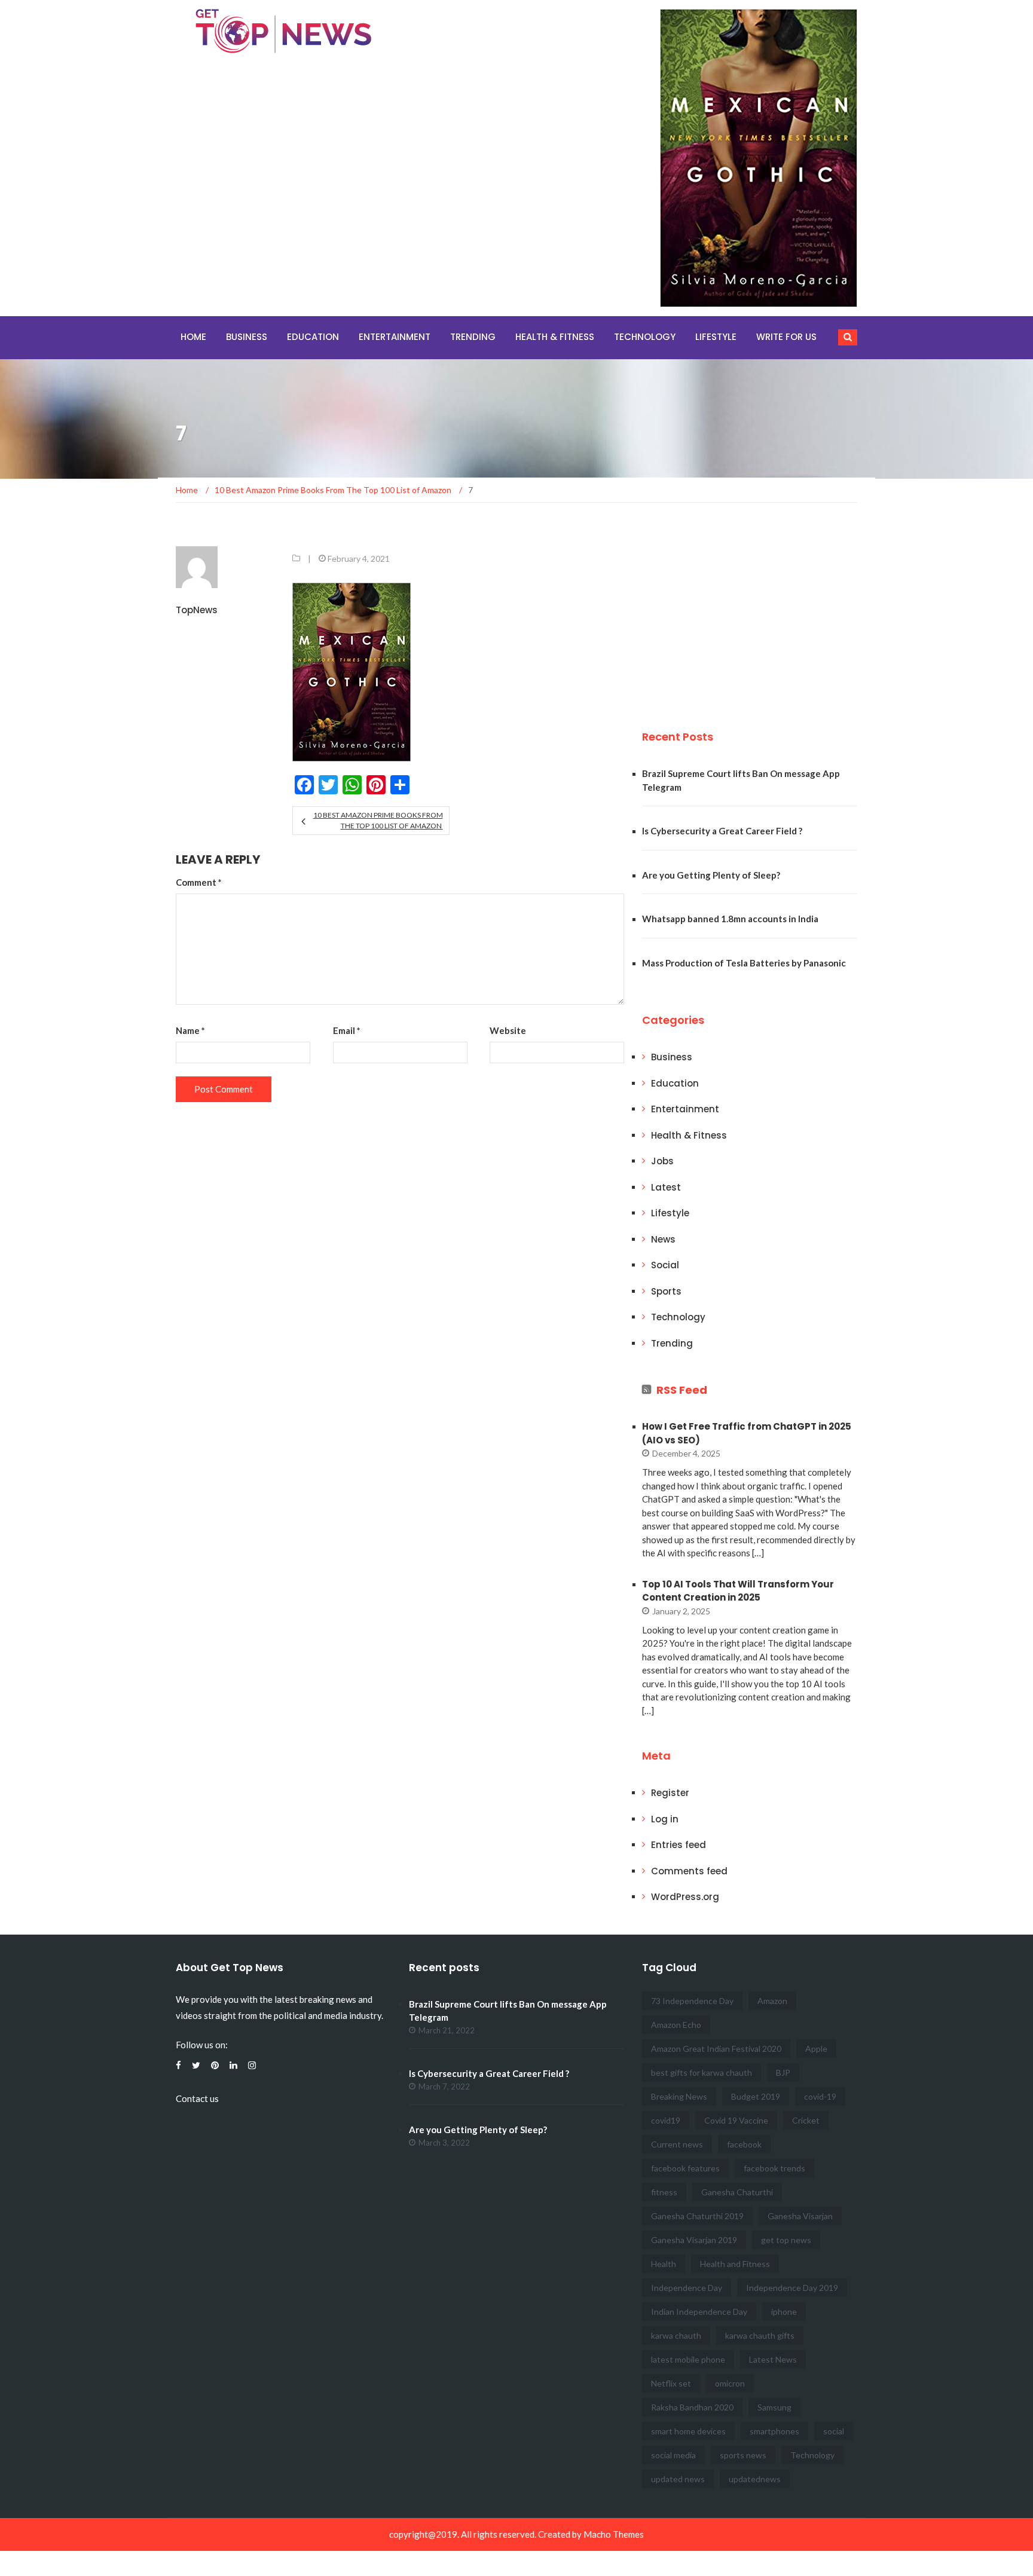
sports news (743, 2455)
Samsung (774, 2407)
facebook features (685, 2168)
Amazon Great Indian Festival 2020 (716, 2049)
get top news (786, 2240)
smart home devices (688, 2431)
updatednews (755, 2479)
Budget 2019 (756, 2096)
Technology (645, 337)
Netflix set (671, 2383)
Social (665, 1265)
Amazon (772, 2001)
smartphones (774, 2431)
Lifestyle (716, 337)
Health (664, 2264)
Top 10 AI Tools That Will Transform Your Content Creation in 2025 (738, 1591)
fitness (664, 2192)
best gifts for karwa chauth (702, 2072)
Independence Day (687, 2288)
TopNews (197, 610)
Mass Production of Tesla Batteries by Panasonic (744, 963)
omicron (730, 2383)
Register (670, 1793)
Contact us (197, 2098)
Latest (666, 1187)
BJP (783, 2072)
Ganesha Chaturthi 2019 (697, 2216)
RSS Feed (682, 1390)
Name (190, 1030)
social (834, 2431)
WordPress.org (685, 1897)
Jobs (662, 1161)
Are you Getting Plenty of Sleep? (711, 875)
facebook (744, 2144)
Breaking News (679, 2096)
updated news (678, 2479)
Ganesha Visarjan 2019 (694, 2240)
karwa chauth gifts (760, 2335)
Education (313, 337)
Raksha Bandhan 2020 (692, 2407)
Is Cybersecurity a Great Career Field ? (722, 831)
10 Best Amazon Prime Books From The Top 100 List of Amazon (378, 820)
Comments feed (689, 1871)
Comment (199, 882)
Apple (816, 2049)
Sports (666, 1291)
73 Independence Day (692, 2001)
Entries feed (679, 1845)
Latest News (773, 2359)
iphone (784, 2312)
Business (247, 337)
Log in (665, 1819)
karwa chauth (676, 2335)
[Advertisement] (732, 611)
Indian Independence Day (699, 2312)
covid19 (666, 2120)
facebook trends (774, 2168)
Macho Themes (614, 2534)
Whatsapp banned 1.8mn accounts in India (730, 919)
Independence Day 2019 (792, 2288)
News (663, 1239)
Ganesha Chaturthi (737, 2192)
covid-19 (820, 2096)
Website (508, 1030)
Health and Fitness (735, 2264)
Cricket (806, 2120)
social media (673, 2455)
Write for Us (786, 337)
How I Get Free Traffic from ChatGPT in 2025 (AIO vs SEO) (747, 1433)
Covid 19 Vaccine (736, 2120)
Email (347, 1030)
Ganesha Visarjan (800, 2216)
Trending (473, 337)
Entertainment (395, 337)
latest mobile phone (688, 2359)
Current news (677, 2144)
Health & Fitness (555, 337)
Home (193, 337)
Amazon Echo (676, 2025)
